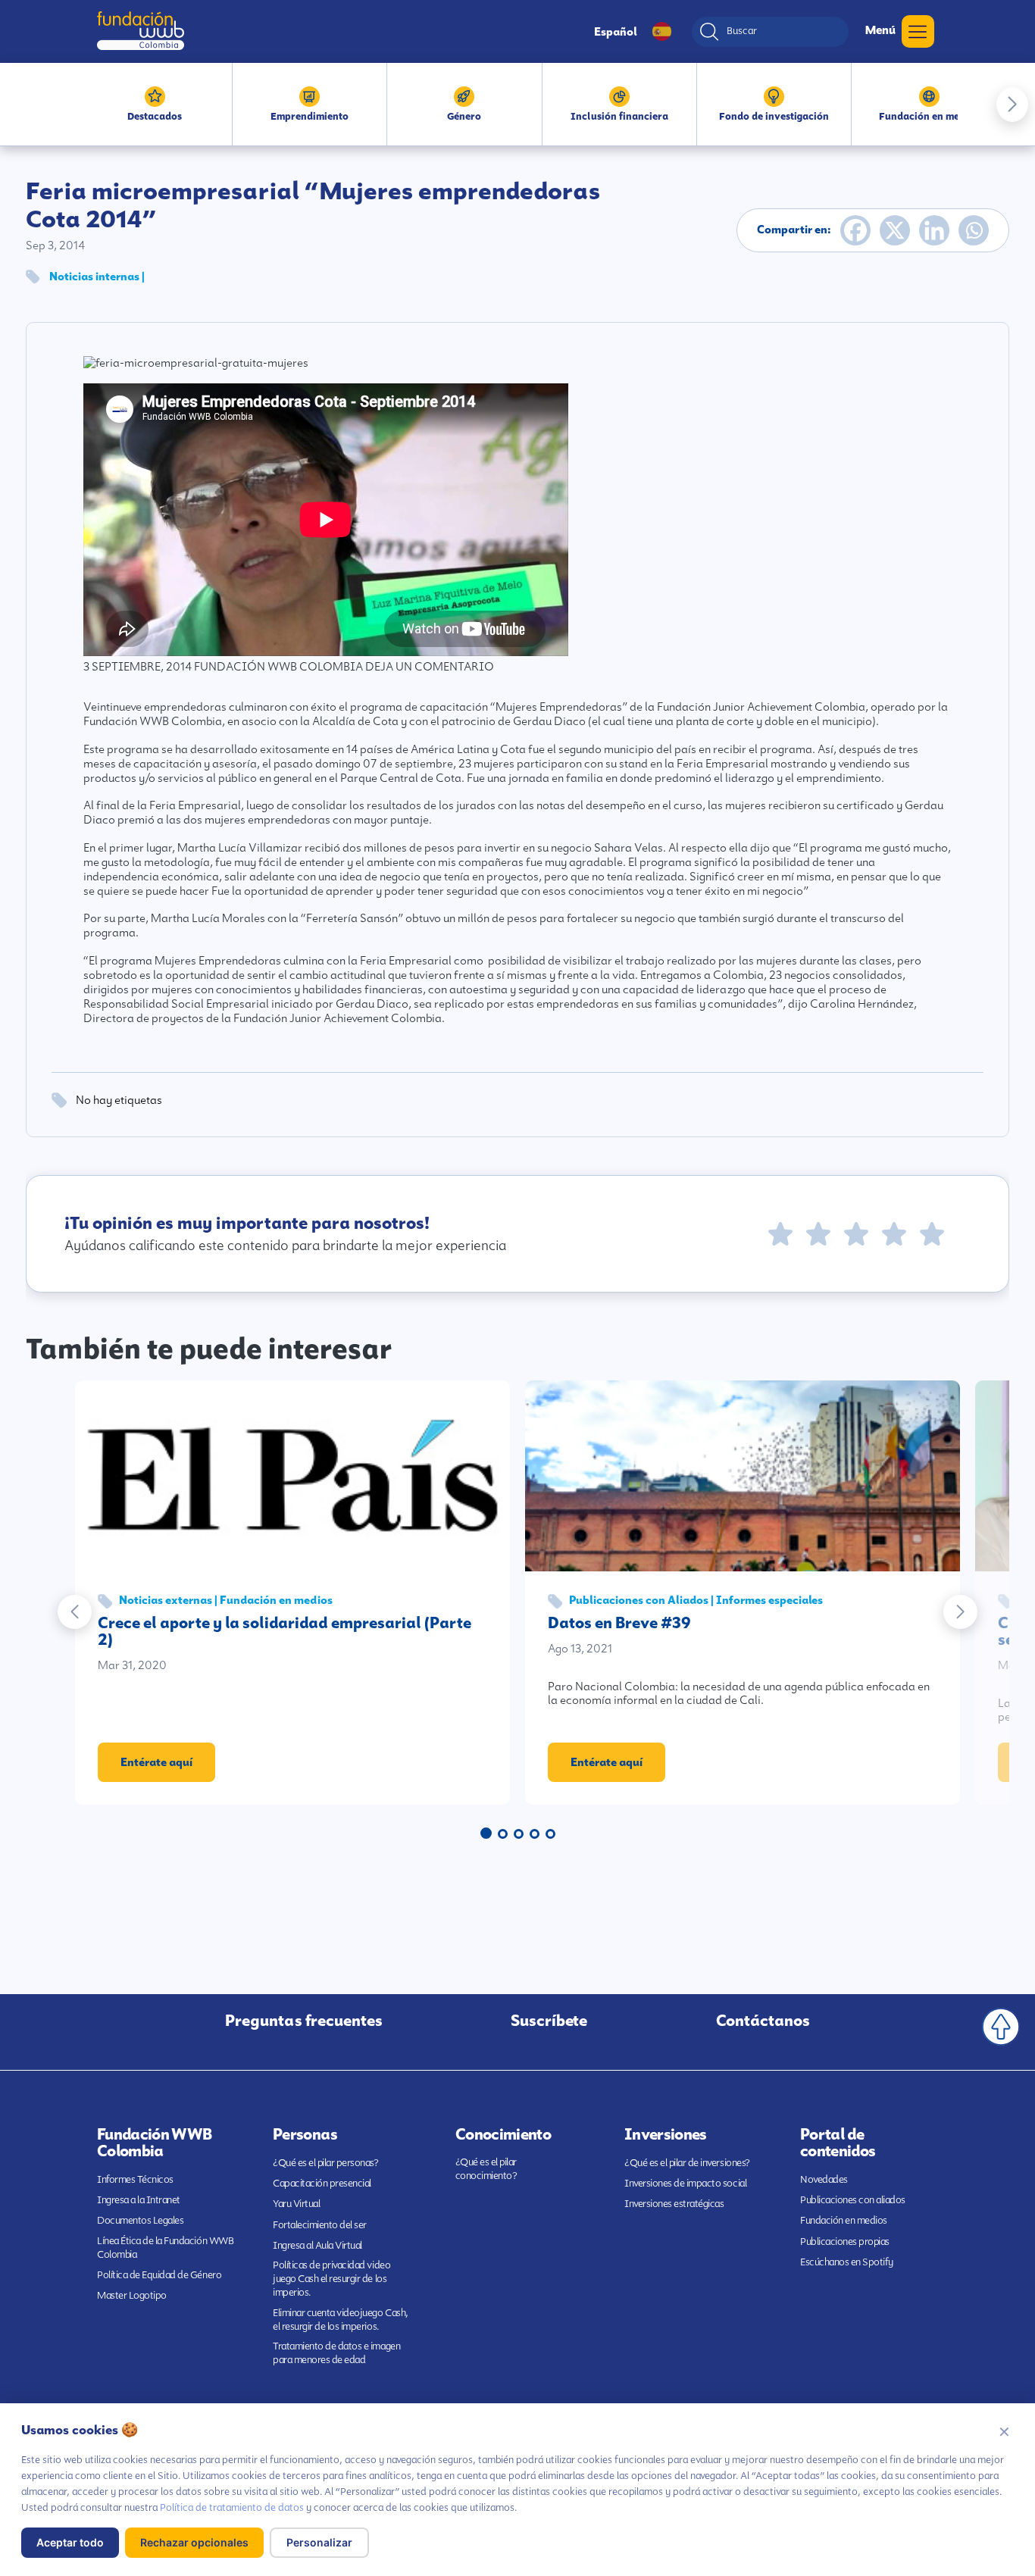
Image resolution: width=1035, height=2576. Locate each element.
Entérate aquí (156, 1762)
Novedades (824, 2179)
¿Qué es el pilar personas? (326, 2163)
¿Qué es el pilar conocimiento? (486, 2169)
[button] (1012, 105)
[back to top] (1001, 2027)
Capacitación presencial (322, 2183)
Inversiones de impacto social (685, 2183)
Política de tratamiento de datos (232, 2507)
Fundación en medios (844, 2220)
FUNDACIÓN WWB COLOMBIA (278, 667)
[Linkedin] (934, 230)
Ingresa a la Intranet (139, 2200)
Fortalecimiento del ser (320, 2225)
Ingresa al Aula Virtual (317, 2245)
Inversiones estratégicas (674, 2204)
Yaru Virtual (296, 2204)
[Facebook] (855, 230)
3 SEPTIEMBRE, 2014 (138, 667)
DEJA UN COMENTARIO (430, 667)
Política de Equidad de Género (159, 2275)
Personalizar (319, 2542)
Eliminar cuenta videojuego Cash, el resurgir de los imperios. (341, 2320)
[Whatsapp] (974, 230)
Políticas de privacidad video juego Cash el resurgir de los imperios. (331, 2279)
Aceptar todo (70, 2542)
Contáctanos (763, 2021)
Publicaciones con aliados (853, 2200)
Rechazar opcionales (194, 2542)
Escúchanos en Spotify (847, 2262)
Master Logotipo (132, 2295)
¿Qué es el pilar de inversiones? (687, 2163)
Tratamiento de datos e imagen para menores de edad (336, 2353)
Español (616, 32)
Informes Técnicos (135, 2179)
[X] (895, 230)
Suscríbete (549, 2021)
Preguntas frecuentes (304, 2021)
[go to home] (141, 31)
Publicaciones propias (845, 2241)
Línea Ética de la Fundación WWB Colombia (165, 2248)
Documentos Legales (140, 2220)
